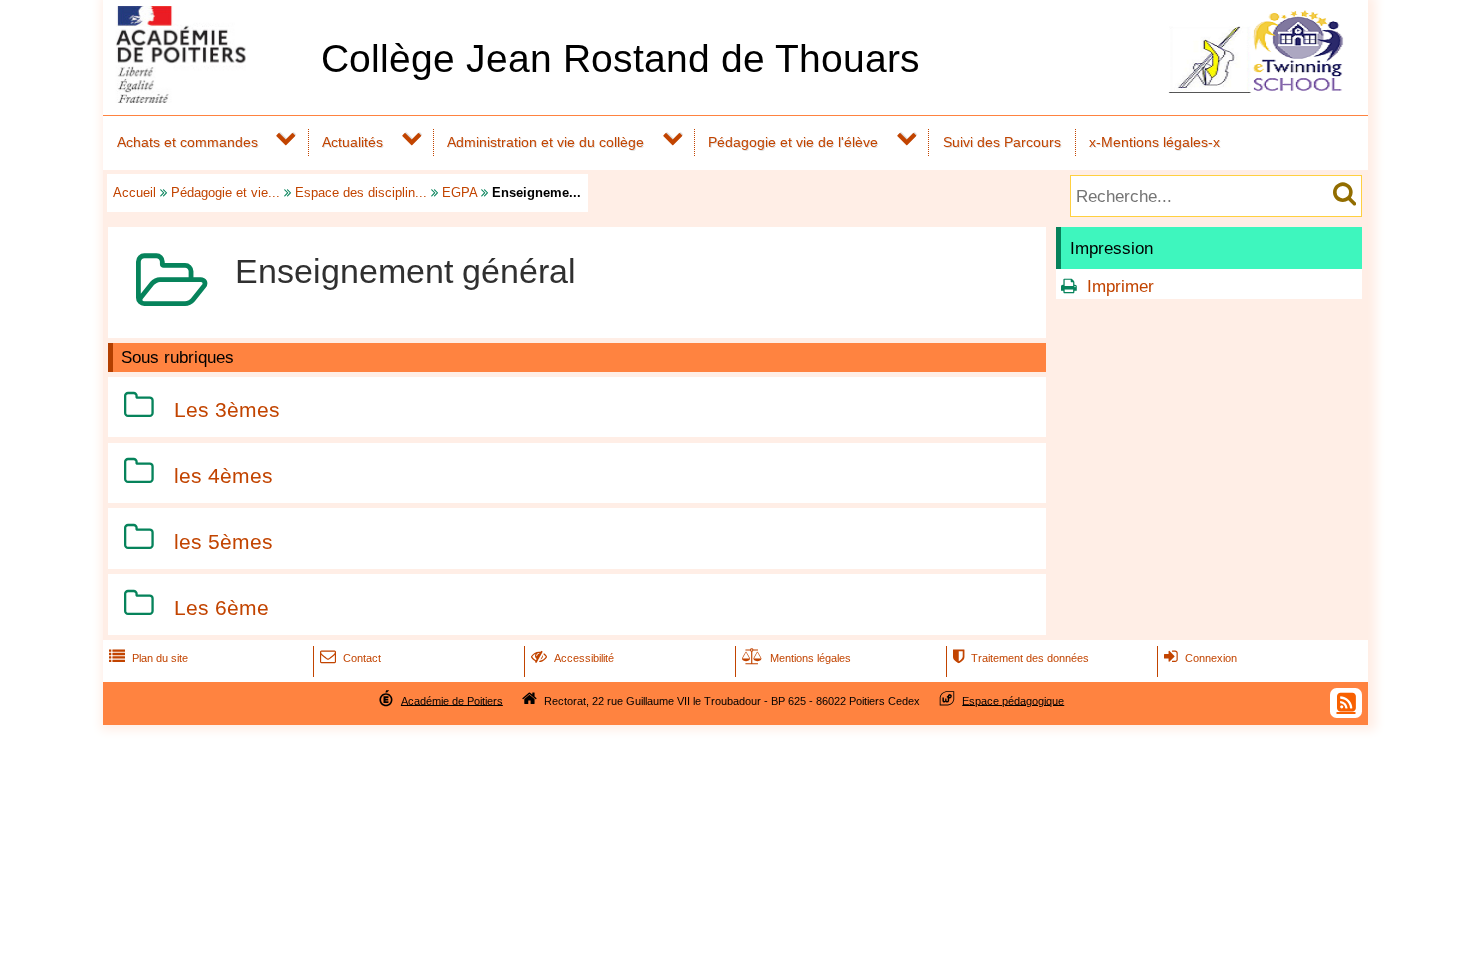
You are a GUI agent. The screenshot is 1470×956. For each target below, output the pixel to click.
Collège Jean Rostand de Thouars (620, 58)
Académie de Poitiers (452, 700)
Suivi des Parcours (1002, 142)
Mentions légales (796, 658)
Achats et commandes (187, 142)
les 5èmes (223, 541)
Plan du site (148, 658)
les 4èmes (223, 475)
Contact (350, 658)
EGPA (459, 192)
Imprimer (1120, 286)
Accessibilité (572, 658)
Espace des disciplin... (361, 192)
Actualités (352, 142)
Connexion (1200, 658)
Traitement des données (1021, 658)
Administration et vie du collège (545, 142)
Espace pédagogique (1013, 700)
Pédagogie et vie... (225, 192)
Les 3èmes (227, 409)
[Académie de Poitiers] (208, 97)
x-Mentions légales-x (1154, 142)
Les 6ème (221, 607)
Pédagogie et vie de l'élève (793, 142)
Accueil (134, 192)
